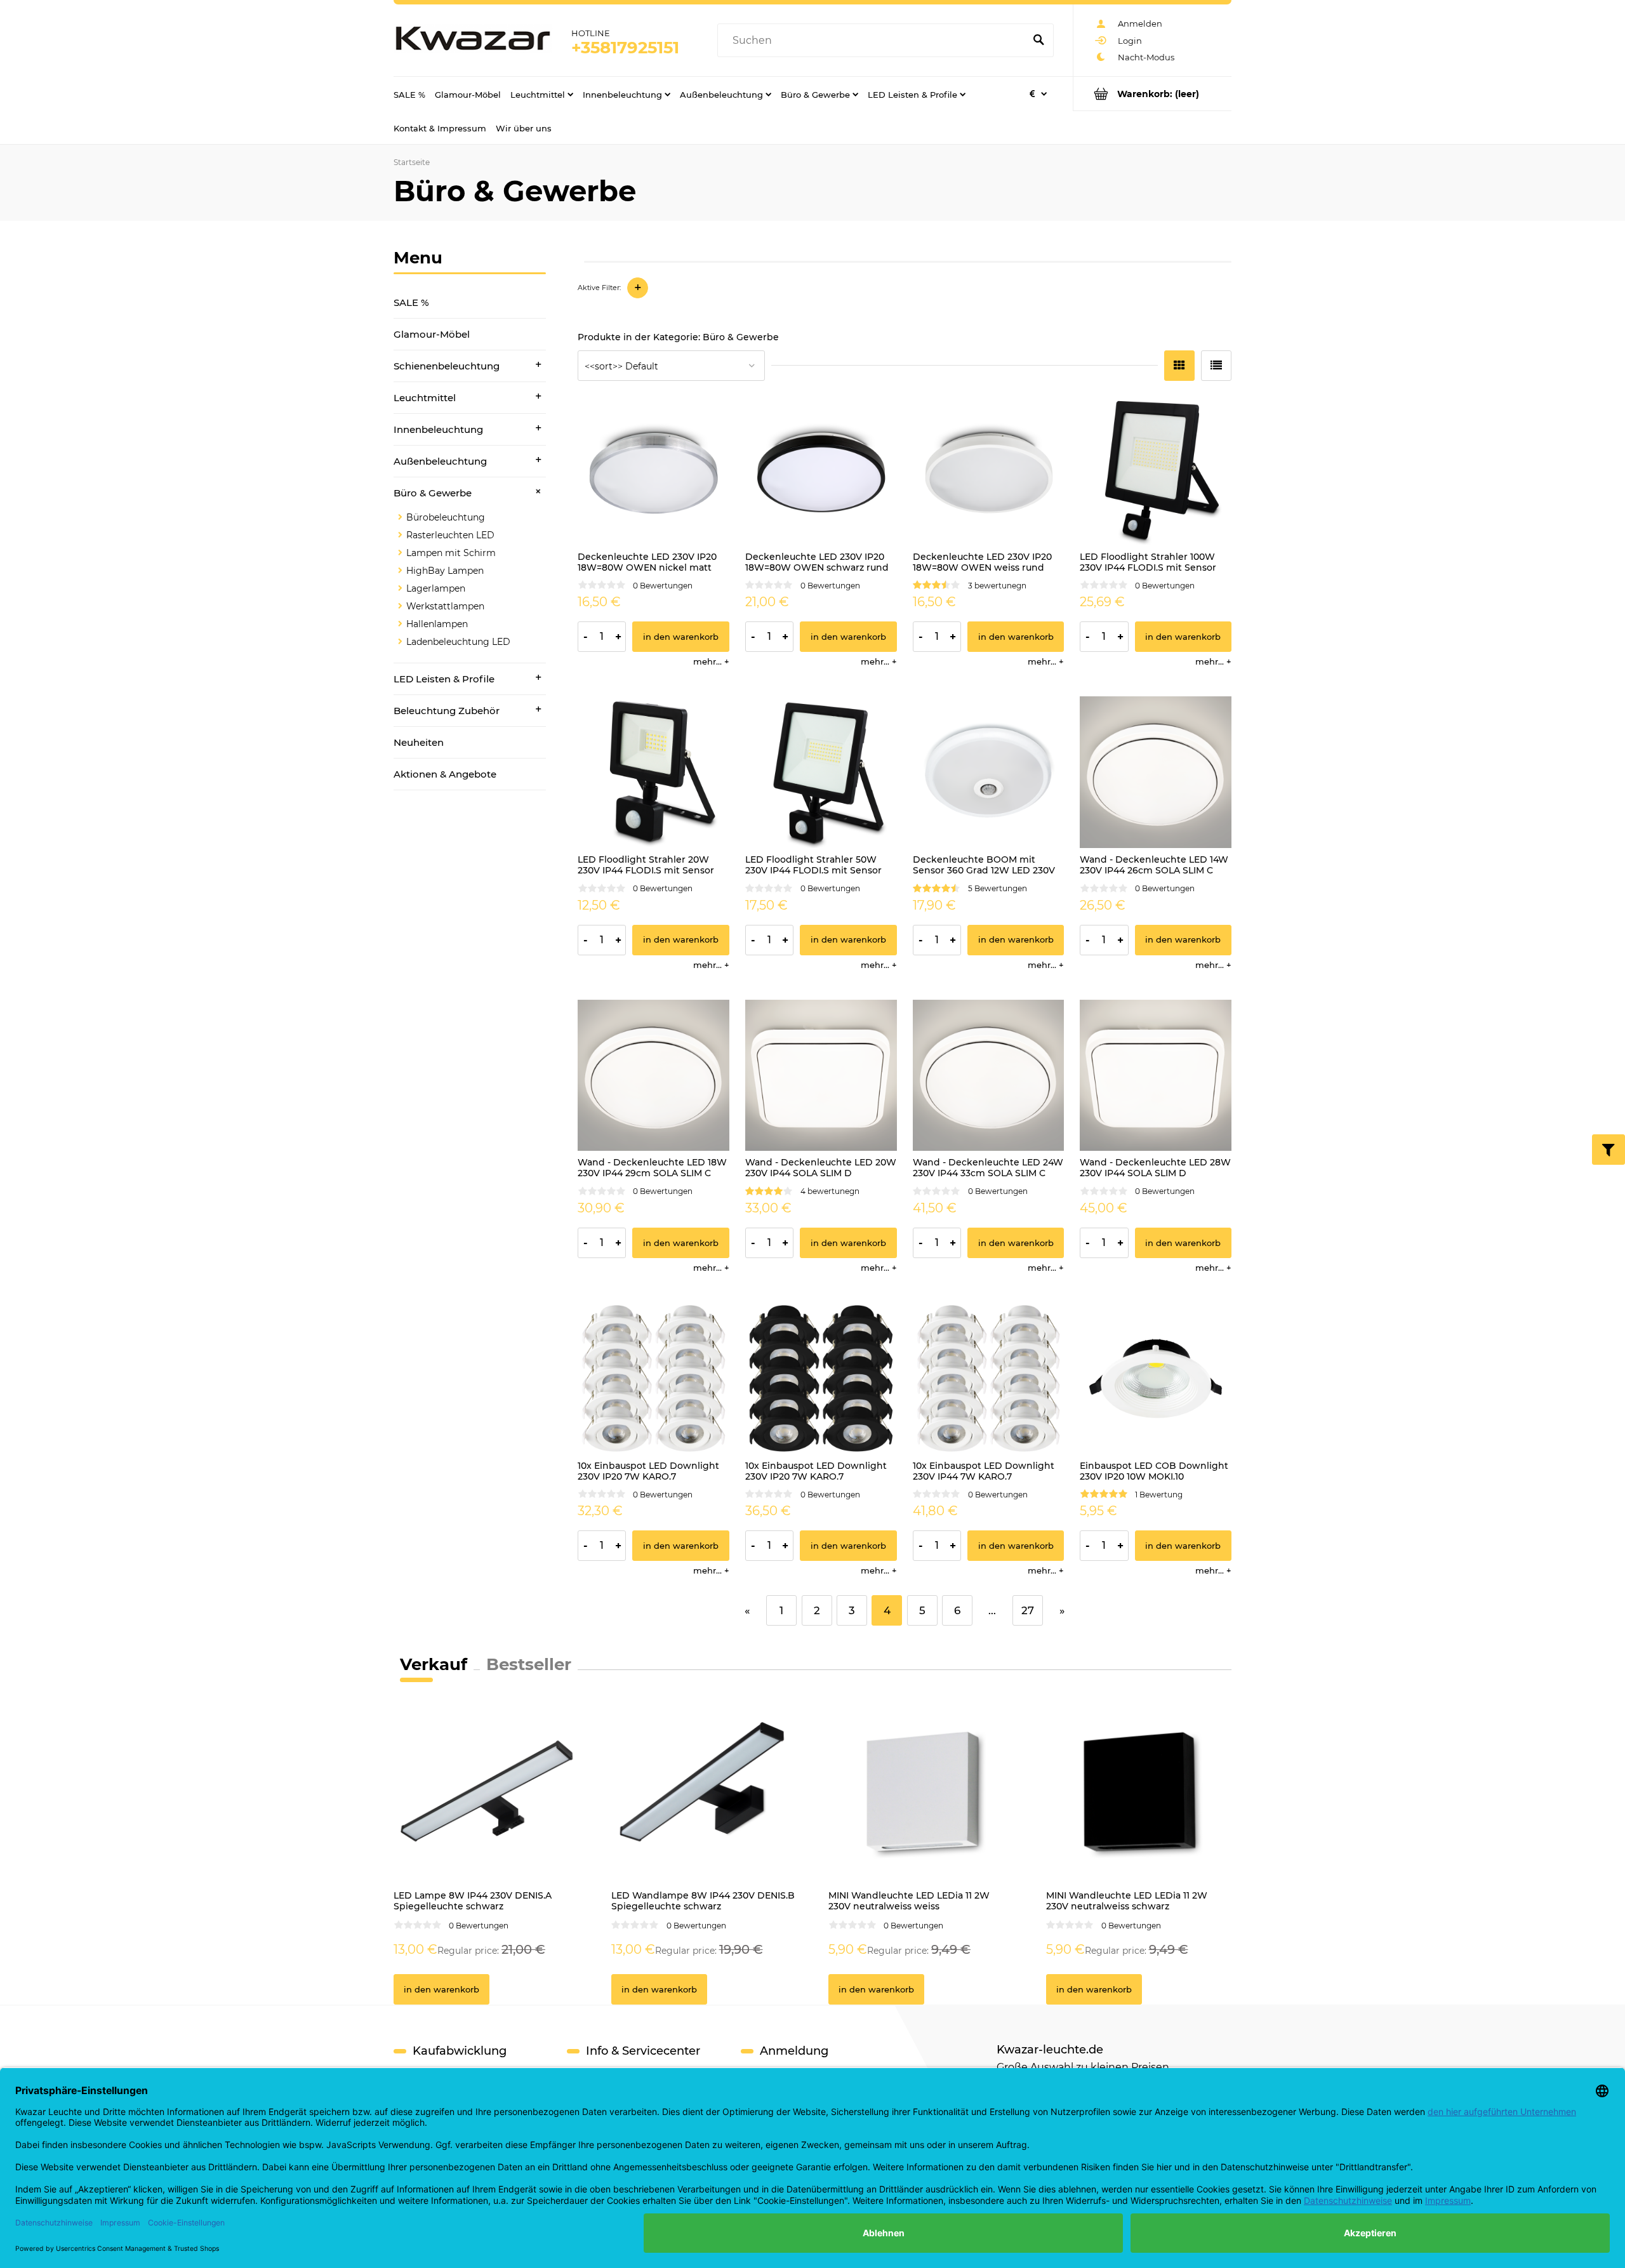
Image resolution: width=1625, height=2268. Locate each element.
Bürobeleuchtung (446, 517)
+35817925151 (625, 48)
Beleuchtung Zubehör (447, 711)
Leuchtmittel (425, 398)
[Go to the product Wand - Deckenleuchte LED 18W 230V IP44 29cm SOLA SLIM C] (653, 1076)
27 (1028, 1610)
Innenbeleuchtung (438, 429)
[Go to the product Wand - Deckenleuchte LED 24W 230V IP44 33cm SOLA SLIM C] (989, 1076)
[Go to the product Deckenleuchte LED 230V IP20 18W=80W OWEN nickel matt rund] (653, 469)
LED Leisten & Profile (444, 679)
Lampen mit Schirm (451, 553)
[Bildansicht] (1179, 366)
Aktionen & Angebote (445, 774)
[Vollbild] (1216, 366)
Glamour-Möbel (432, 334)
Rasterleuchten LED (450, 535)
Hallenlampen (437, 624)
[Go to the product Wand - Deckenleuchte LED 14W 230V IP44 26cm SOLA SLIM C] (1156, 772)
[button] (711, 661)
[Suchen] (1038, 41)
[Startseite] (473, 41)
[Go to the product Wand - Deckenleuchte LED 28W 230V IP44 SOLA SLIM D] (1156, 1076)
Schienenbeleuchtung (447, 366)
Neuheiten (419, 742)
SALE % (411, 302)
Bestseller (529, 1664)
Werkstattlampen (445, 606)
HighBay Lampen (445, 571)
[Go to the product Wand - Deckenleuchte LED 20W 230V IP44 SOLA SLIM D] (821, 1076)
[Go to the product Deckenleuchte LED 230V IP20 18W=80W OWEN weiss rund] (989, 469)
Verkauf (434, 1664)
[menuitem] (409, 94)
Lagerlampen (436, 588)
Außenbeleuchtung (440, 461)
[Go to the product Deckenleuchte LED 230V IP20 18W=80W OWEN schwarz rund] (821, 469)
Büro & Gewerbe (433, 493)
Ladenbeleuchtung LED (458, 642)
